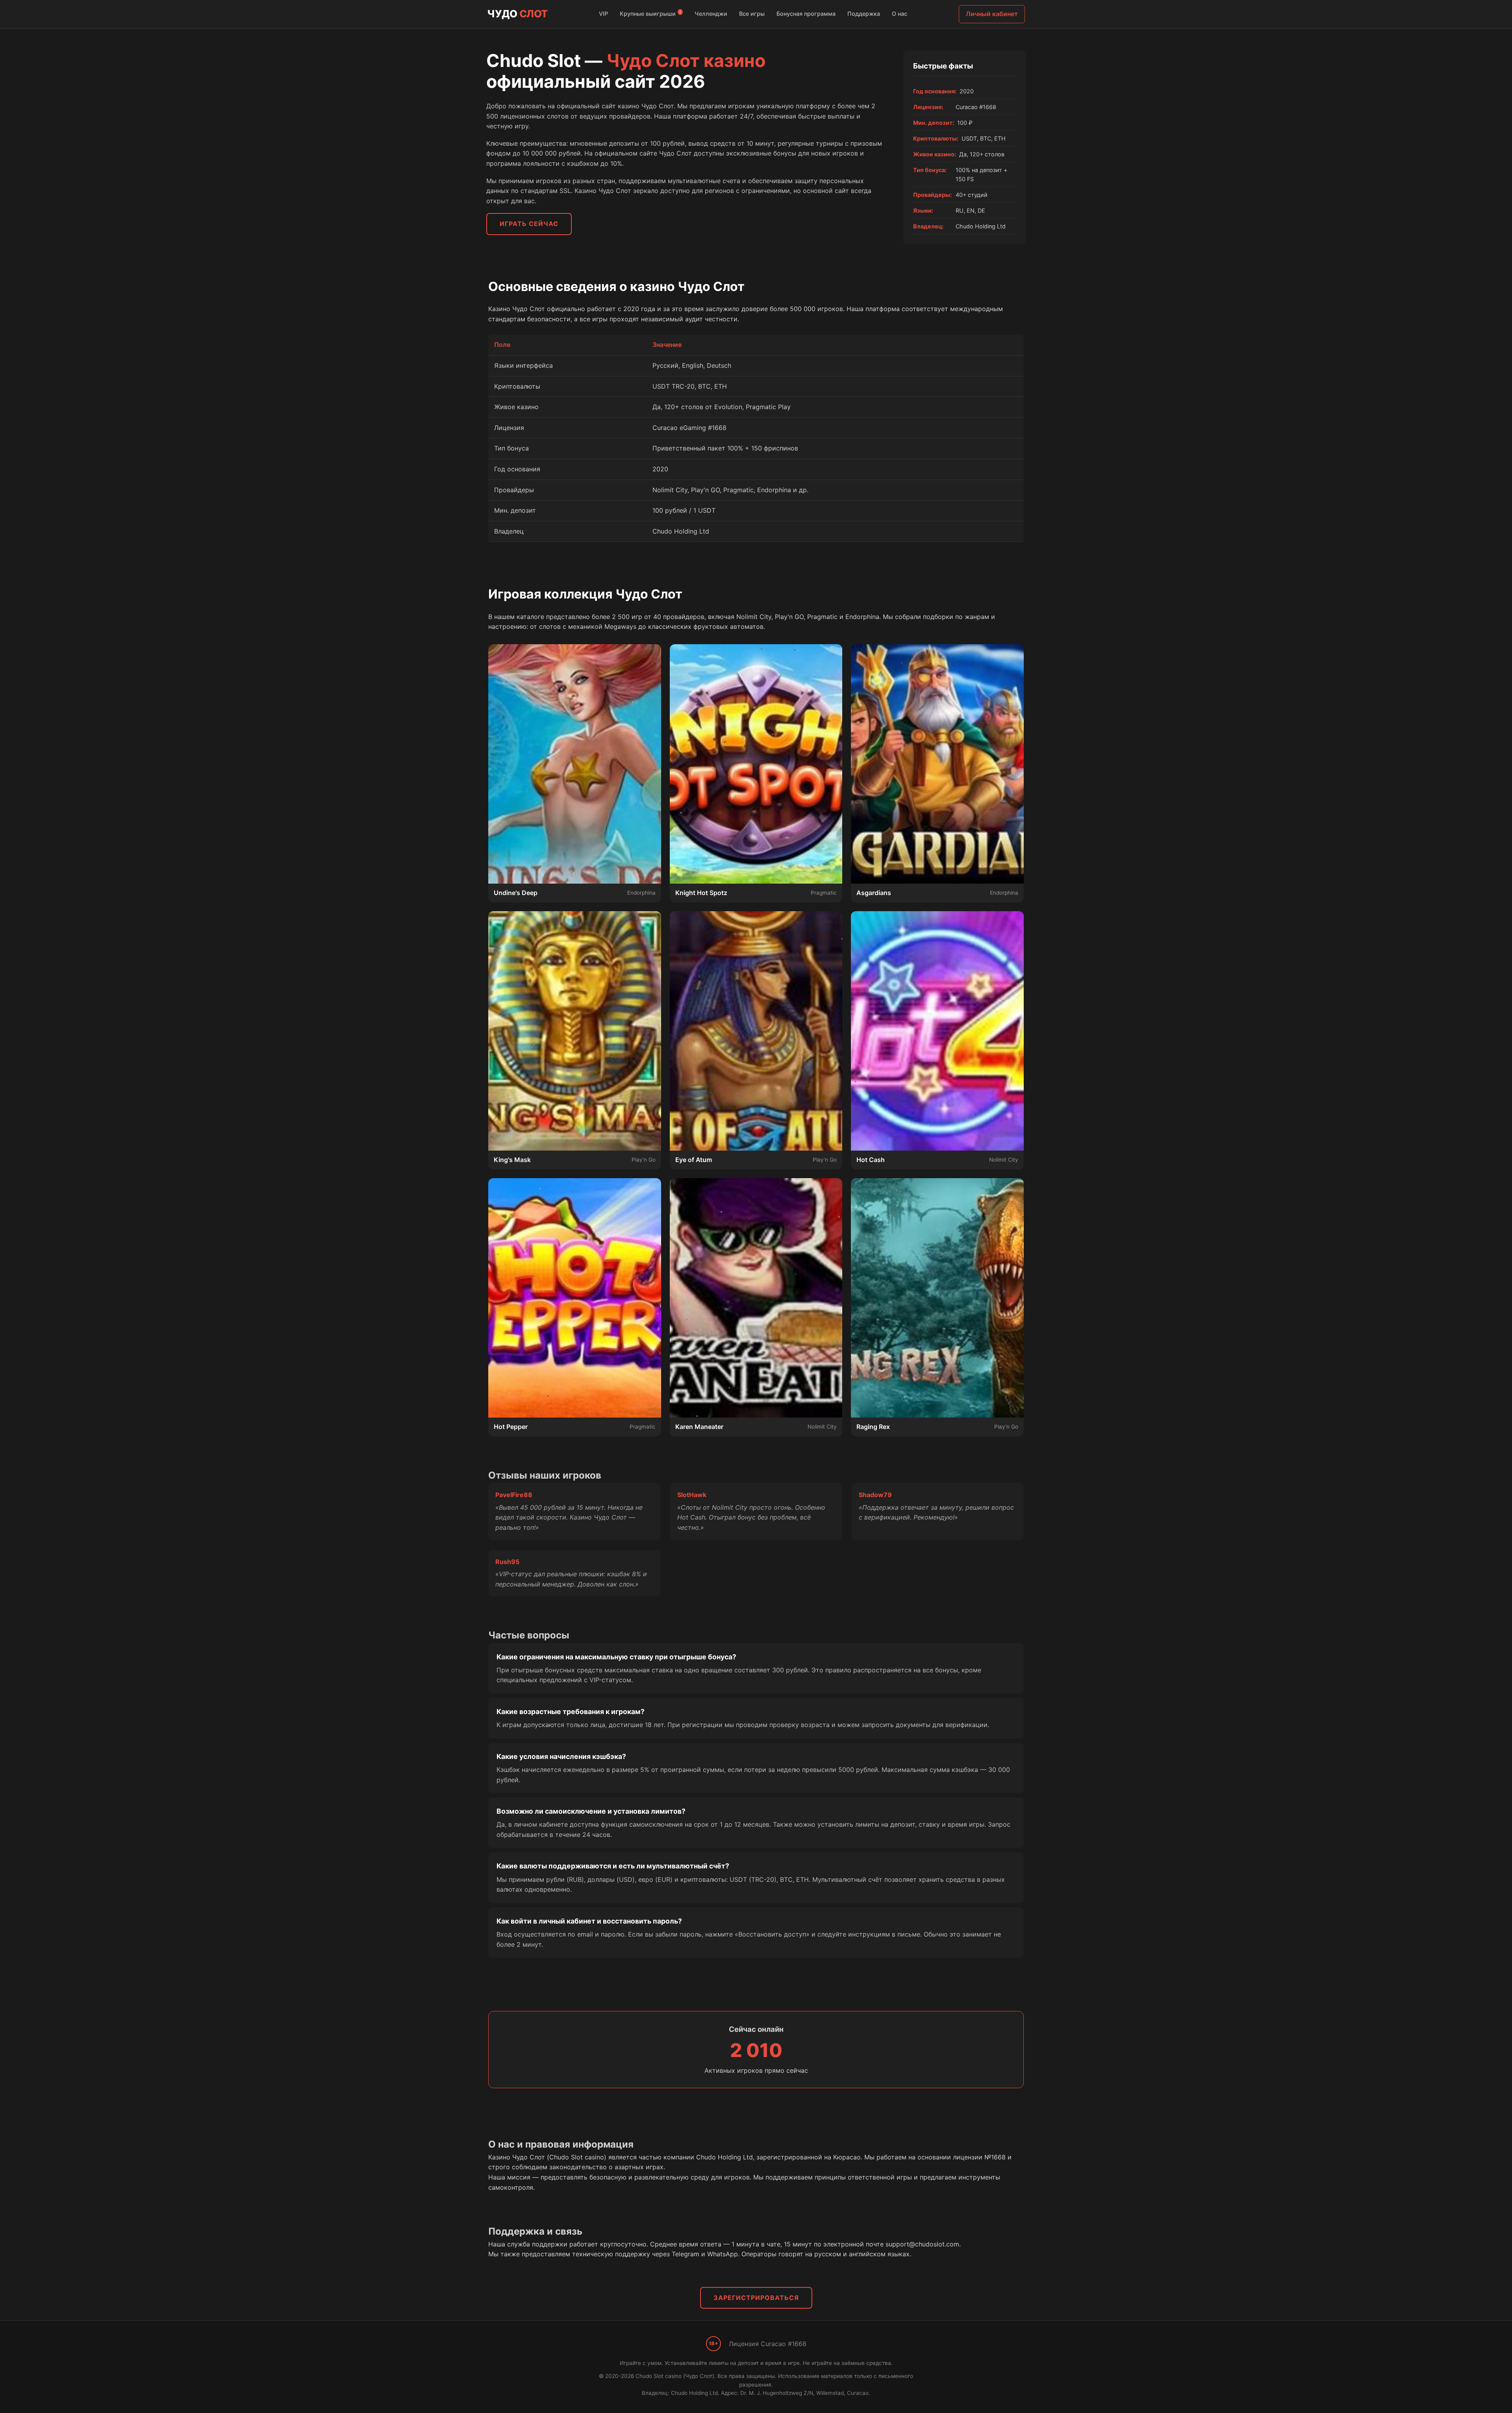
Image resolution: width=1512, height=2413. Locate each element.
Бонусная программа (806, 14)
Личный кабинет (992, 14)
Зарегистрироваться (756, 2298)
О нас (900, 14)
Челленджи (711, 14)
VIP (603, 14)
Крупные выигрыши (650, 13)
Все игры (752, 14)
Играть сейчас (529, 224)
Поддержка (864, 14)
